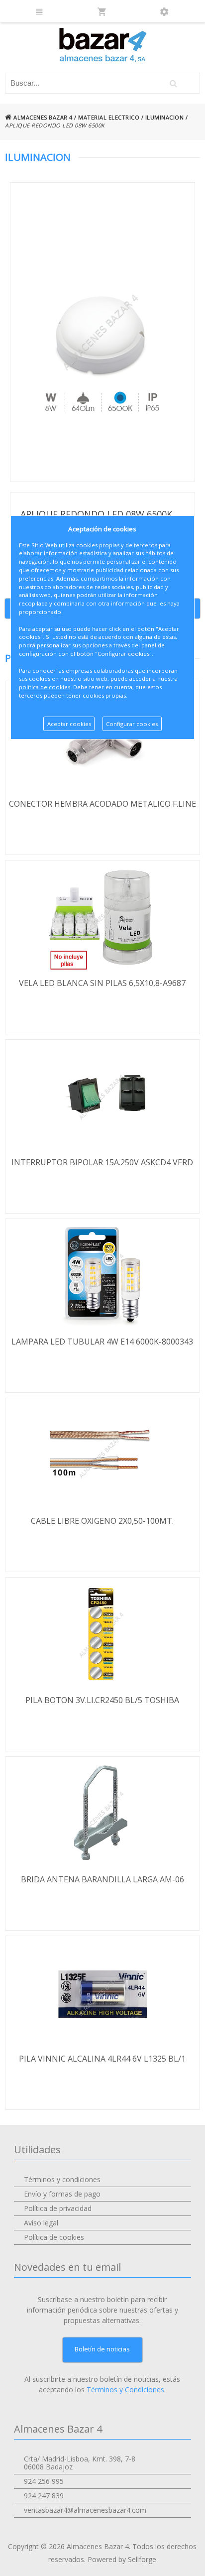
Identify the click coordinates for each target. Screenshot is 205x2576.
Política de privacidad (58, 2208)
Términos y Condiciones (125, 2390)
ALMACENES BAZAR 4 (42, 117)
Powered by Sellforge (122, 2559)
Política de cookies (54, 2237)
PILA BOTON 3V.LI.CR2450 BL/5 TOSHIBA (102, 1700)
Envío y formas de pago (62, 2194)
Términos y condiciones (62, 2179)
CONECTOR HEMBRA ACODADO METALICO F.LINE (102, 804)
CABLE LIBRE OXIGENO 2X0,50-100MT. (102, 1521)
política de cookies (45, 687)
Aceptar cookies (69, 724)
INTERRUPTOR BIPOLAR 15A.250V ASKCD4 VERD (102, 1162)
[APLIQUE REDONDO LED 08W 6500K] (102, 332)
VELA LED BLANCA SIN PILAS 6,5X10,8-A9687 (102, 983)
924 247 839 (44, 2496)
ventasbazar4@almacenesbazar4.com (85, 2510)
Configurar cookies (132, 724)
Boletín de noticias (102, 2349)
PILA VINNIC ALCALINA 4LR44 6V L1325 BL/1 (102, 2059)
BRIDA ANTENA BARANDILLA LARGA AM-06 (102, 1879)
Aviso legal (41, 2223)
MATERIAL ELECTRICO (109, 117)
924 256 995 (44, 2481)
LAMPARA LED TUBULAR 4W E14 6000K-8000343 (102, 1342)
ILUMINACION (165, 117)
